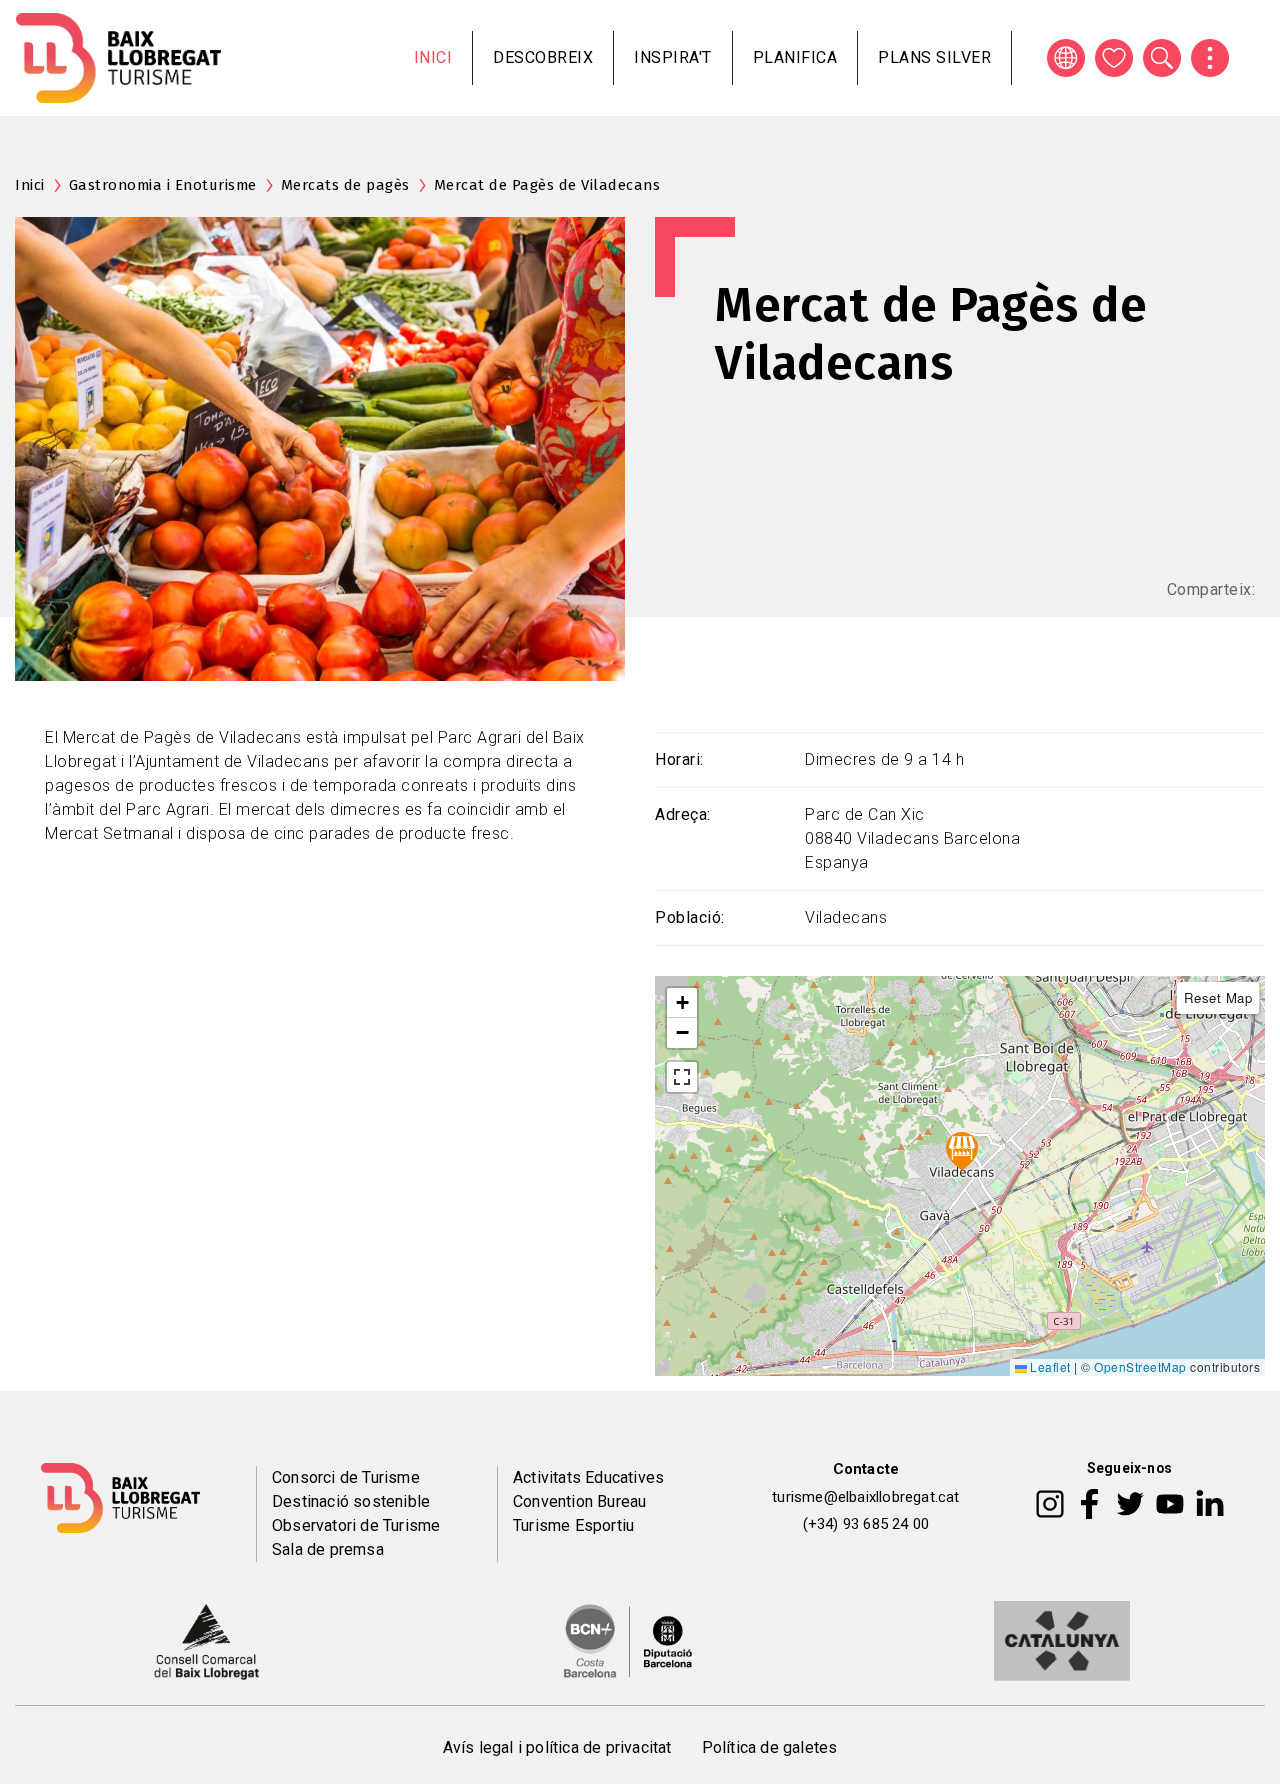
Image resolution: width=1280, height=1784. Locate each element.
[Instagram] (1050, 1502)
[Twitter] (1130, 1502)
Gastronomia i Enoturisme (163, 185)
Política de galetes (770, 1747)
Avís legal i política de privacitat (557, 1747)
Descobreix (543, 57)
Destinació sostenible (351, 1501)
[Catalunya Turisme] (1062, 1640)
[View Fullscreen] (682, 1077)
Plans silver (934, 57)
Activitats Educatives (588, 1477)
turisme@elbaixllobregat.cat (865, 1497)
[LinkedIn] (1210, 1502)
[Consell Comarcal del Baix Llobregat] (206, 1640)
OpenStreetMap (1140, 1366)
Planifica (795, 57)
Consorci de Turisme (346, 1477)
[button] (682, 1003)
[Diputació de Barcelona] (628, 1640)
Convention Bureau (579, 1501)
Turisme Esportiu (573, 1525)
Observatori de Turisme (356, 1525)
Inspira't (673, 57)
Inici (433, 57)
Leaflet (1049, 1366)
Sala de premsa (328, 1549)
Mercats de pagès (345, 185)
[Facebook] (1089, 1502)
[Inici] (118, 58)
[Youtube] (1170, 1502)
